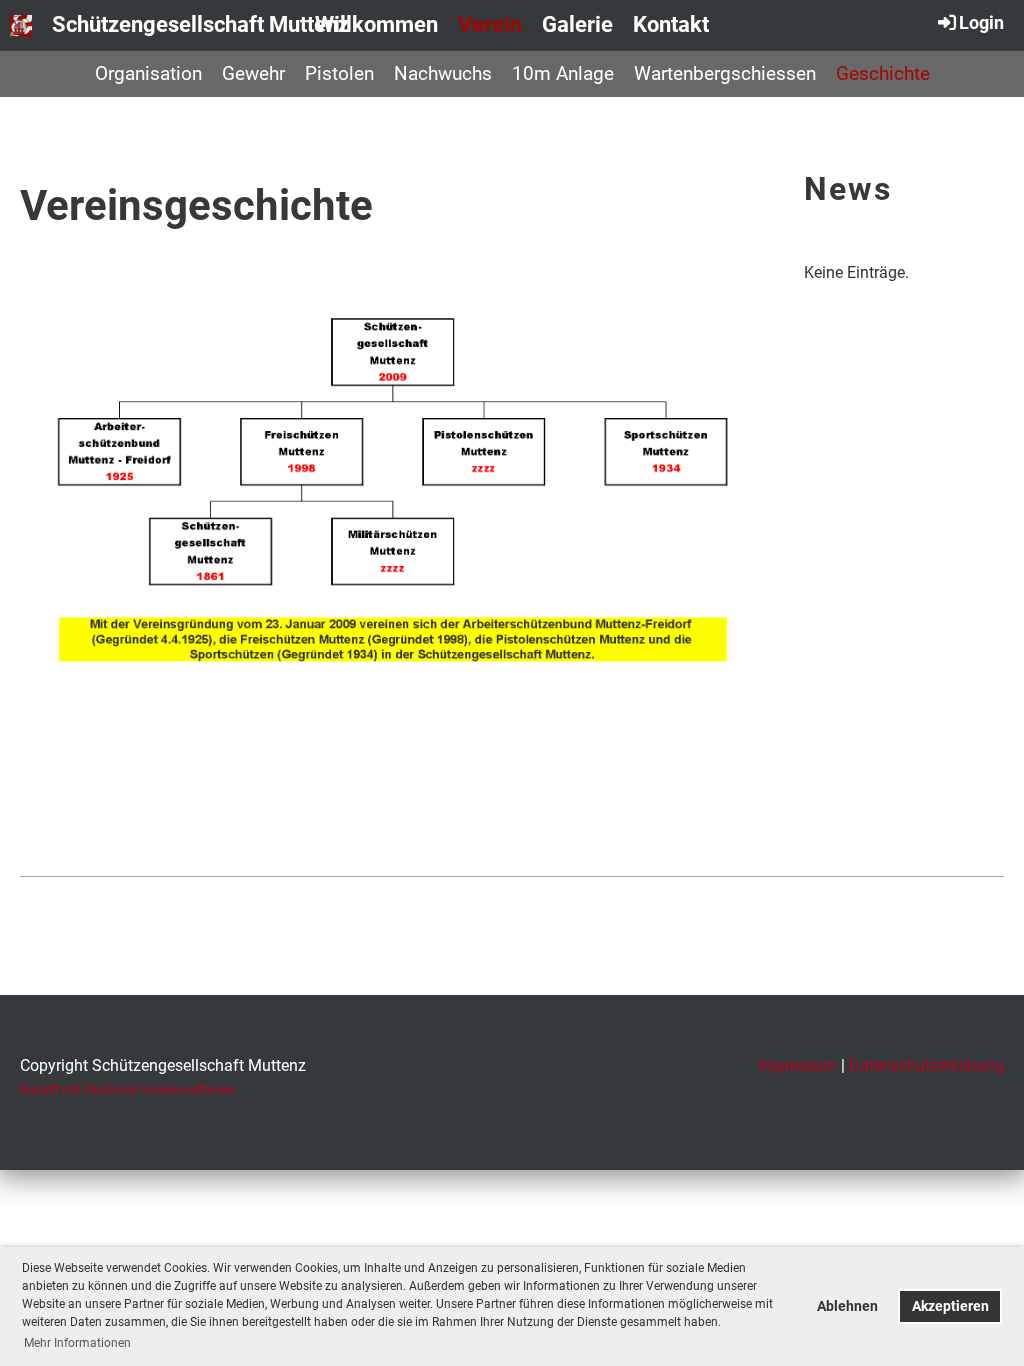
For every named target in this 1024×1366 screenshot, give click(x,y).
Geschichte (883, 73)
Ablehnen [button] (847, 1306)
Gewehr (253, 73)
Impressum (797, 1065)
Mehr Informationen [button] (77, 1343)
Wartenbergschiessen (725, 73)
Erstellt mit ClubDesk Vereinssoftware (127, 1089)
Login (981, 22)
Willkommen (376, 24)
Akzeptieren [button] (950, 1306)
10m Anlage (563, 73)
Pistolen (339, 73)
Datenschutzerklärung (926, 1065)
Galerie (577, 24)
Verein (490, 24)
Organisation (148, 73)
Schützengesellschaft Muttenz (200, 24)
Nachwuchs (443, 73)
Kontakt (671, 24)
